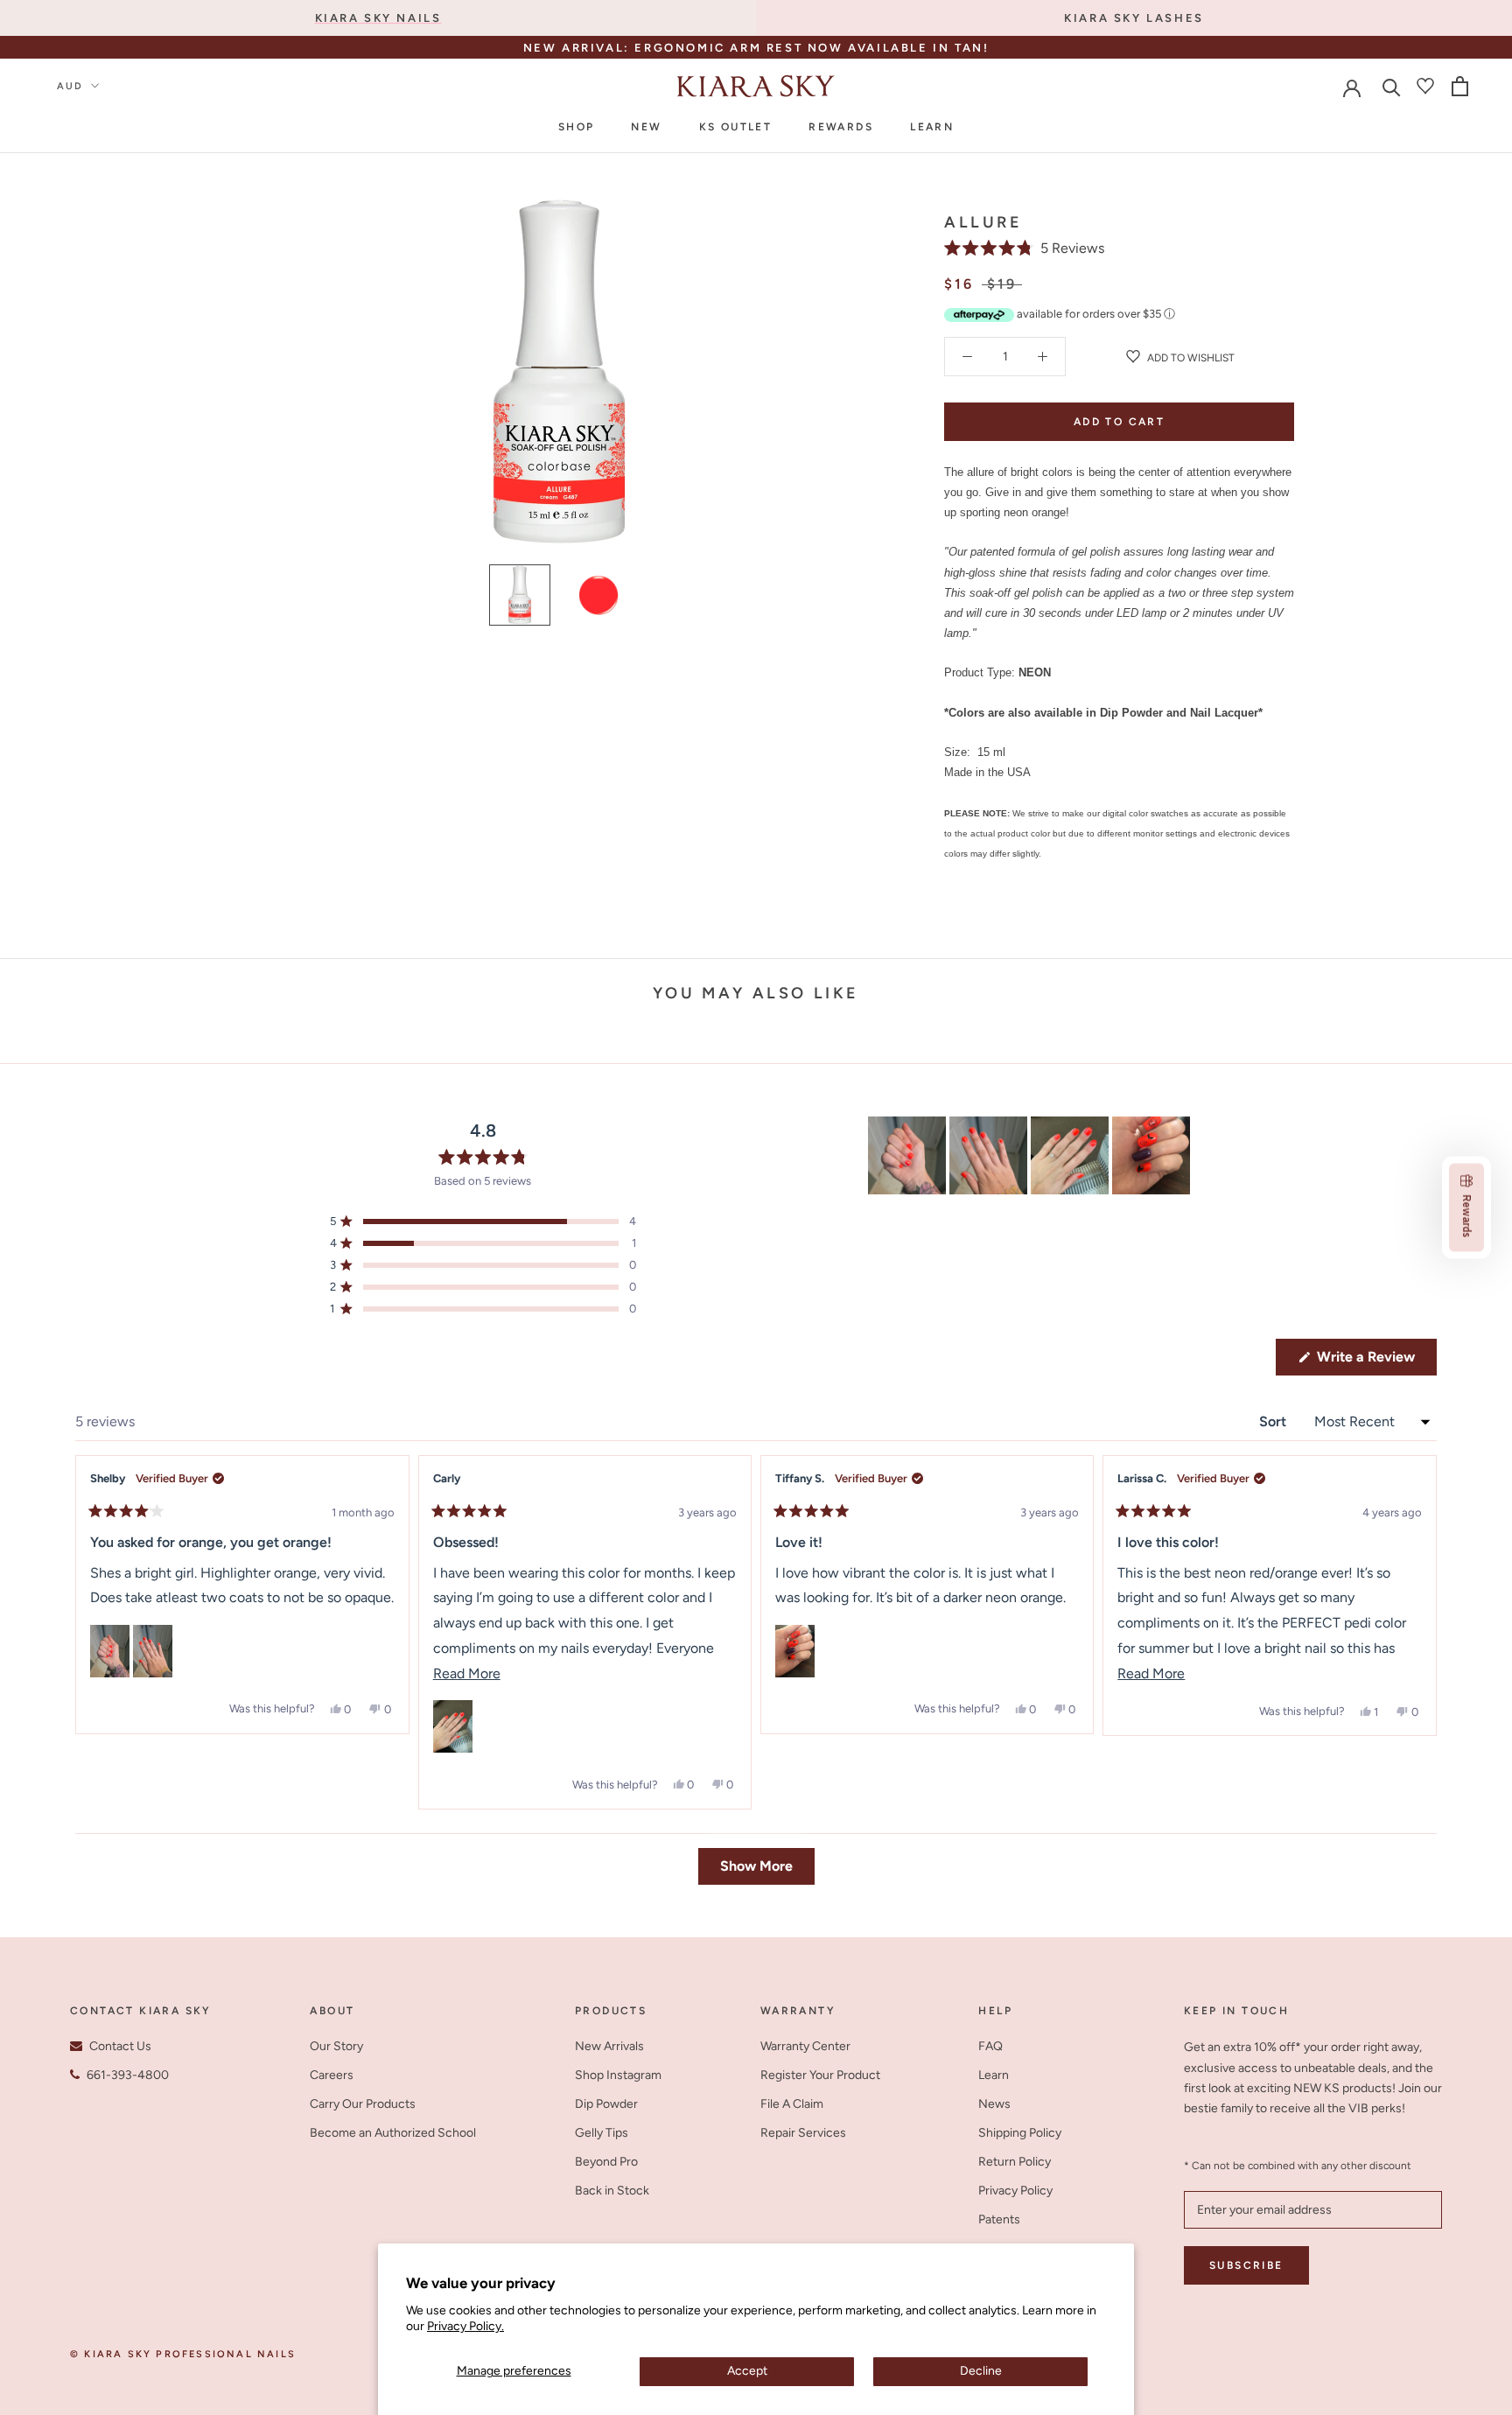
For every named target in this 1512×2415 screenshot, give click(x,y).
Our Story (336, 2046)
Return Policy (1015, 2162)
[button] (1024, 248)
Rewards (841, 127)
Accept (747, 2371)
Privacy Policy (1015, 2191)
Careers (332, 2075)
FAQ (990, 2046)
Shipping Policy (1020, 2133)
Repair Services (803, 2133)
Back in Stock (612, 2191)
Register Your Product (820, 2075)
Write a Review (1375, 1361)
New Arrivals (609, 2046)
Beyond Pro (606, 2162)
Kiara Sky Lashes (1134, 18)
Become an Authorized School (393, 2133)
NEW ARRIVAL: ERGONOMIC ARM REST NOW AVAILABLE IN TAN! (756, 48)
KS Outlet (736, 127)
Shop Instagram (618, 2075)
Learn (932, 127)
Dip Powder (606, 2104)
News (994, 2104)
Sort (1274, 1421)
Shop (577, 127)
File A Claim (792, 2104)
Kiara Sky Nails (378, 18)
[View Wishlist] (1425, 86)
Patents (999, 2219)
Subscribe (1246, 2265)
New (646, 127)
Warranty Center (805, 2046)
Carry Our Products (363, 2104)
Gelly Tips (602, 2133)
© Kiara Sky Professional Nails (183, 2354)
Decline (981, 2371)
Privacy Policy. (465, 2326)
